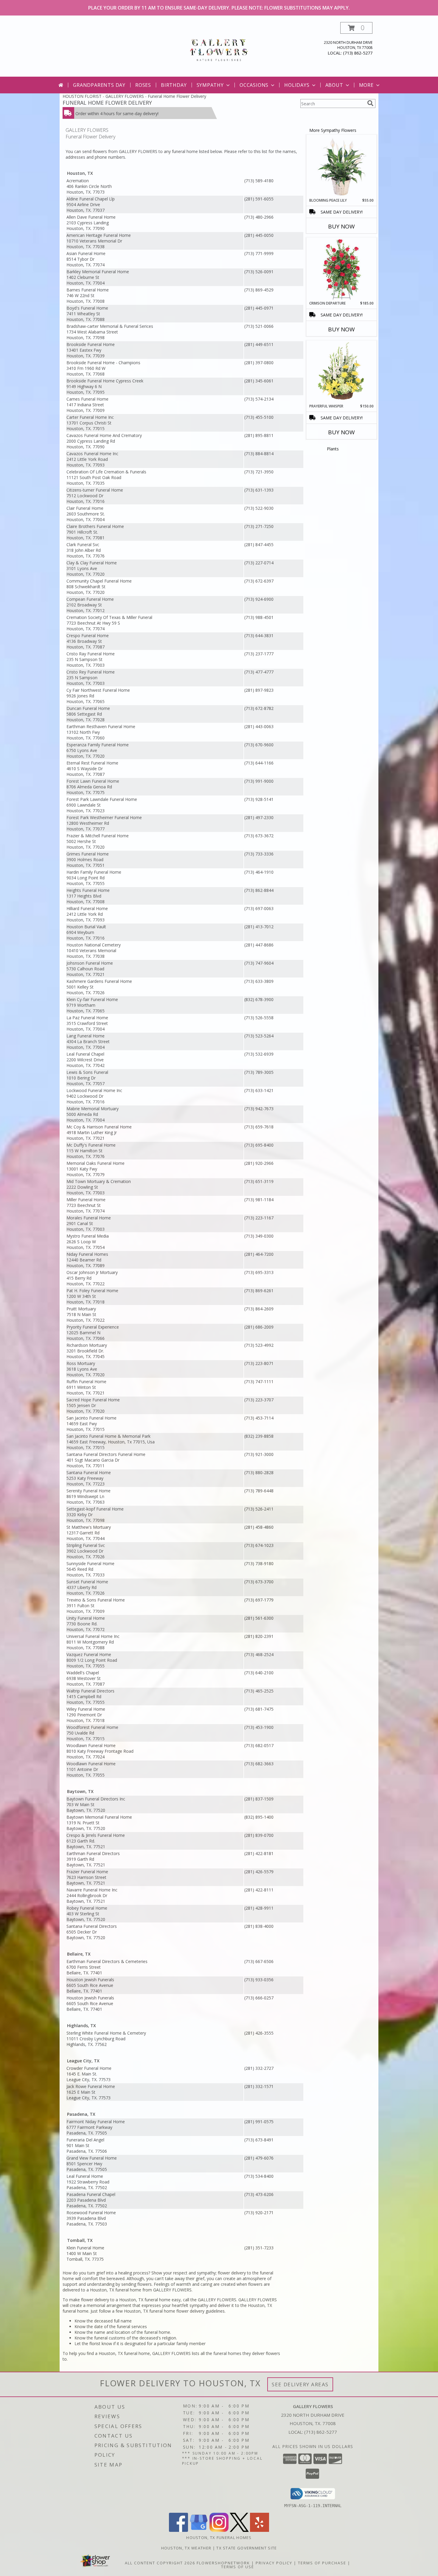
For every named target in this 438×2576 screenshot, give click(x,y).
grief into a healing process (122, 2273)
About (334, 85)
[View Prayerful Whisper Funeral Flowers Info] (342, 372)
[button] (356, 28)
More (366, 85)
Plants (333, 449)
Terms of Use (238, 2567)
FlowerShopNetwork (223, 2563)
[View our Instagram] (219, 2530)
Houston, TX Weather (186, 2548)
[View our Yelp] (260, 2530)
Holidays (297, 85)
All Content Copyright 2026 (160, 2563)
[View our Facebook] (178, 2530)
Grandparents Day (99, 85)
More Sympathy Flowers (333, 130)
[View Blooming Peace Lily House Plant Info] (342, 166)
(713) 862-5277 (358, 53)
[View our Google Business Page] (199, 2530)
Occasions (254, 85)
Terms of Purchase (322, 2563)
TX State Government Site (247, 2548)
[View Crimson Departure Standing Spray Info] (342, 269)
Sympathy (210, 85)
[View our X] (239, 2530)
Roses (143, 85)
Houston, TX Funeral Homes (219, 2538)
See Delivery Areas (300, 2384)
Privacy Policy (274, 2563)
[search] (370, 103)
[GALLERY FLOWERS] (219, 49)
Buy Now (341, 226)
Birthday (174, 85)
